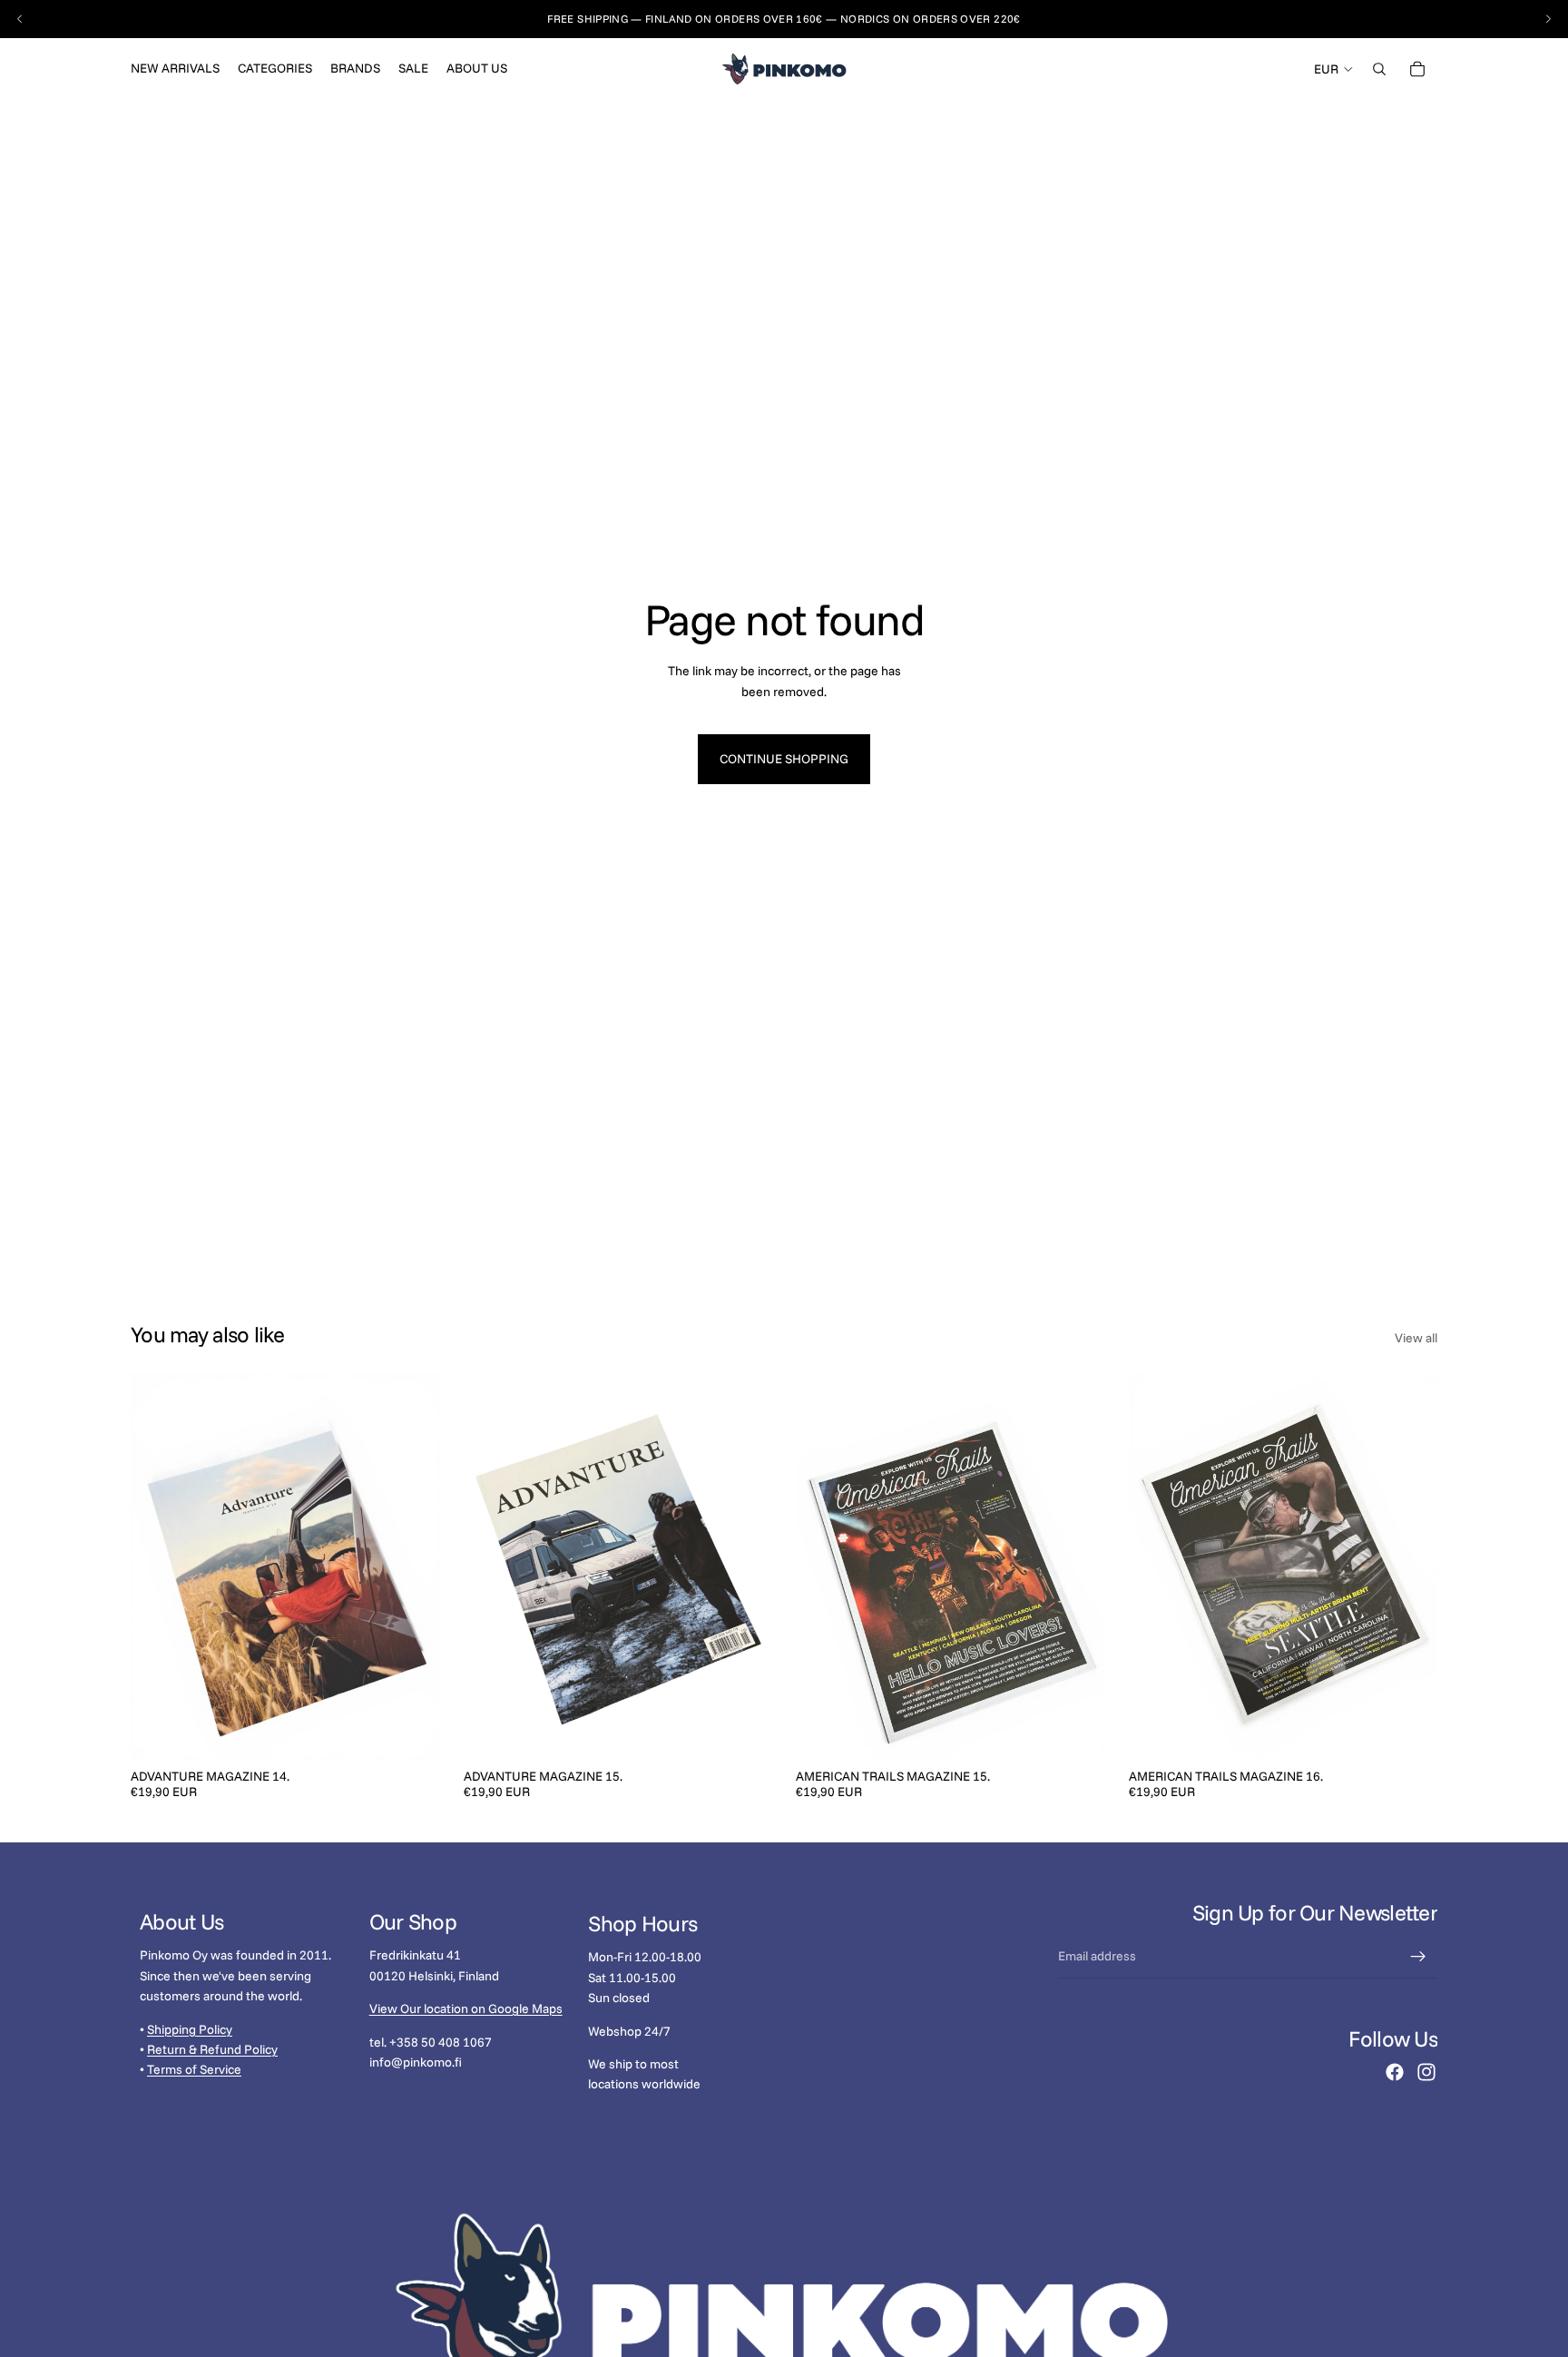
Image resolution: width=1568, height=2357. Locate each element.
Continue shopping (784, 759)
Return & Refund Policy (212, 2049)
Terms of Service (194, 2070)
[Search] (1379, 69)
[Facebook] (1395, 2072)
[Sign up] (1418, 1957)
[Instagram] (1426, 2072)
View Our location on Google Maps (466, 2009)
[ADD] (412, 1732)
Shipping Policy (190, 2029)
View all (1416, 1338)
